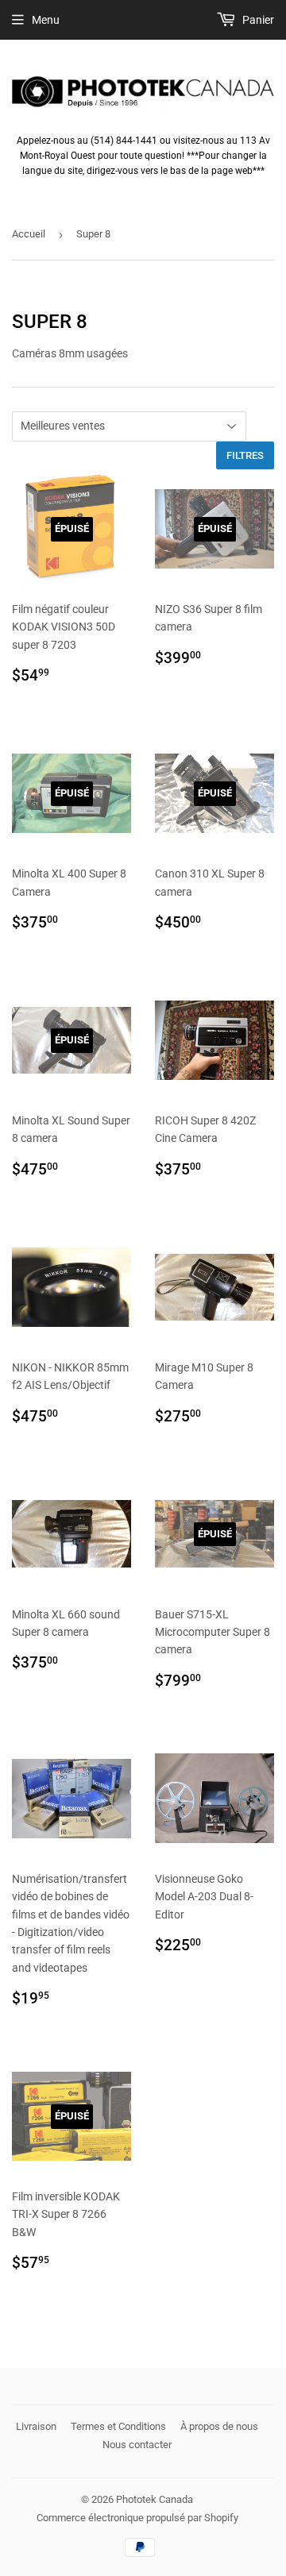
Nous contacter (137, 2445)
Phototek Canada (155, 2499)
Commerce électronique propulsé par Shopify (137, 2518)
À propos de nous (219, 2426)
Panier (257, 20)
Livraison (36, 2426)
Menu (46, 20)
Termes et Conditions (118, 2426)
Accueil (29, 234)
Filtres (245, 455)
